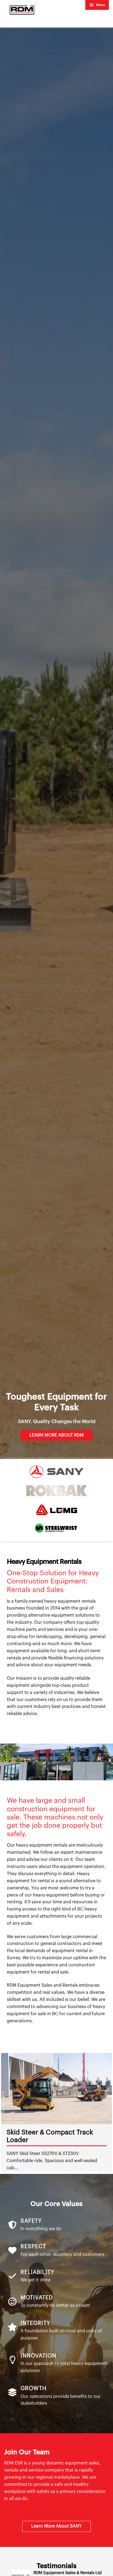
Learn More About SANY (56, 2526)
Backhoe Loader (32, 2132)
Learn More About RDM (56, 1435)
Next (110, 2112)
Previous (3, 2112)
